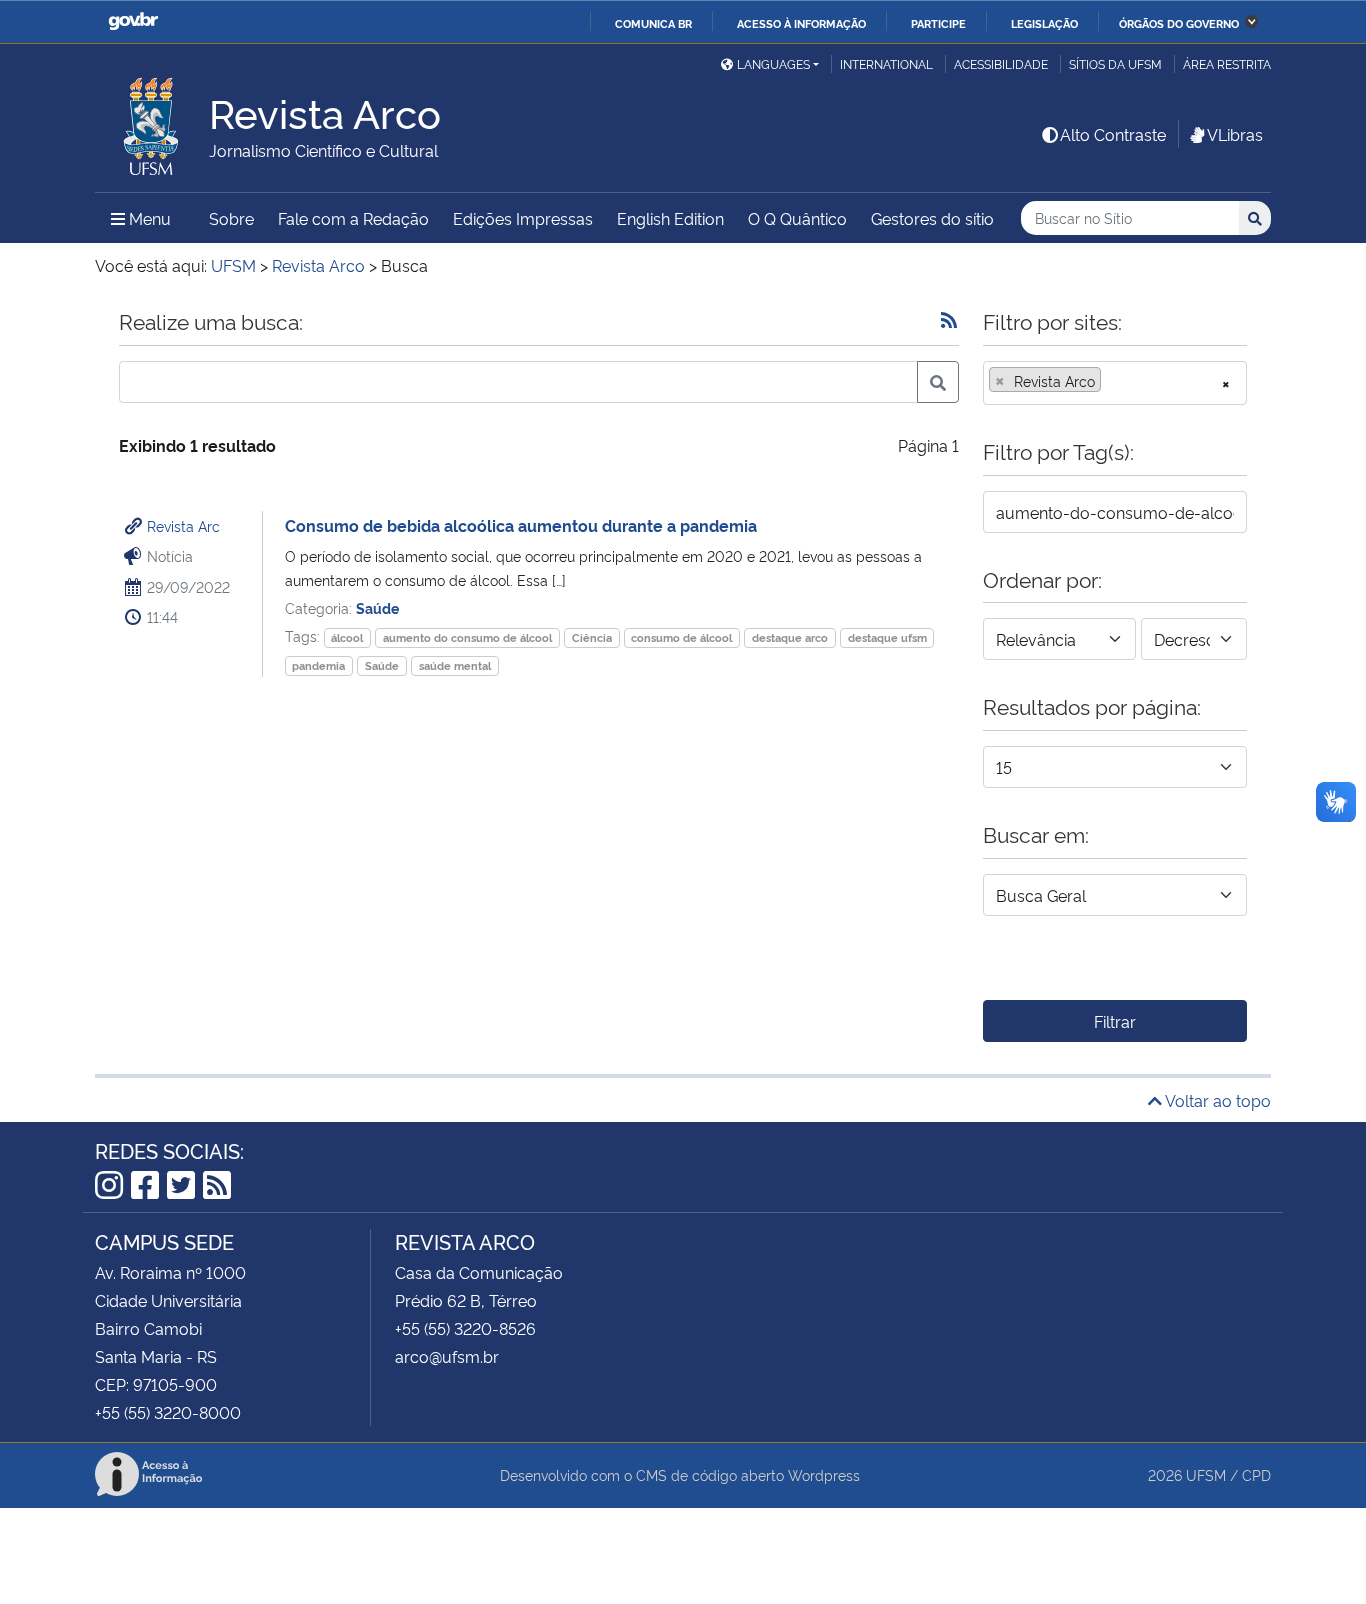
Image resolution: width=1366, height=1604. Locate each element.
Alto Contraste (1113, 134)
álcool (347, 637)
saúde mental (455, 665)
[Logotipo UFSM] (152, 121)
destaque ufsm (887, 637)
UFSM (1206, 1474)
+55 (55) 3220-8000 (168, 1412)
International (886, 63)
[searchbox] (1112, 381)
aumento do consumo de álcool (467, 637)
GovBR (133, 21)
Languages (773, 63)
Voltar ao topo (1216, 1100)
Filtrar (1115, 1021)
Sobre (231, 218)
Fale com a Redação (353, 218)
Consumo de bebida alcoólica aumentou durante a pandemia (521, 525)
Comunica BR (653, 23)
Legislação (1044, 23)
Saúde (377, 607)
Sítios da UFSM (1115, 63)
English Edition (670, 218)
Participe (938, 23)
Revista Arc (183, 525)
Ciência (592, 637)
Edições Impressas (523, 218)
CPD (1256, 1474)
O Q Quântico (797, 218)
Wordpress (824, 1474)
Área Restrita (1227, 63)
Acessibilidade (1001, 63)
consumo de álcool (681, 637)
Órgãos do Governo (1179, 23)
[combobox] (1115, 383)
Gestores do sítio (932, 218)
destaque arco (790, 637)
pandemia (318, 665)
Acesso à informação (801, 23)
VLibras (1235, 134)
